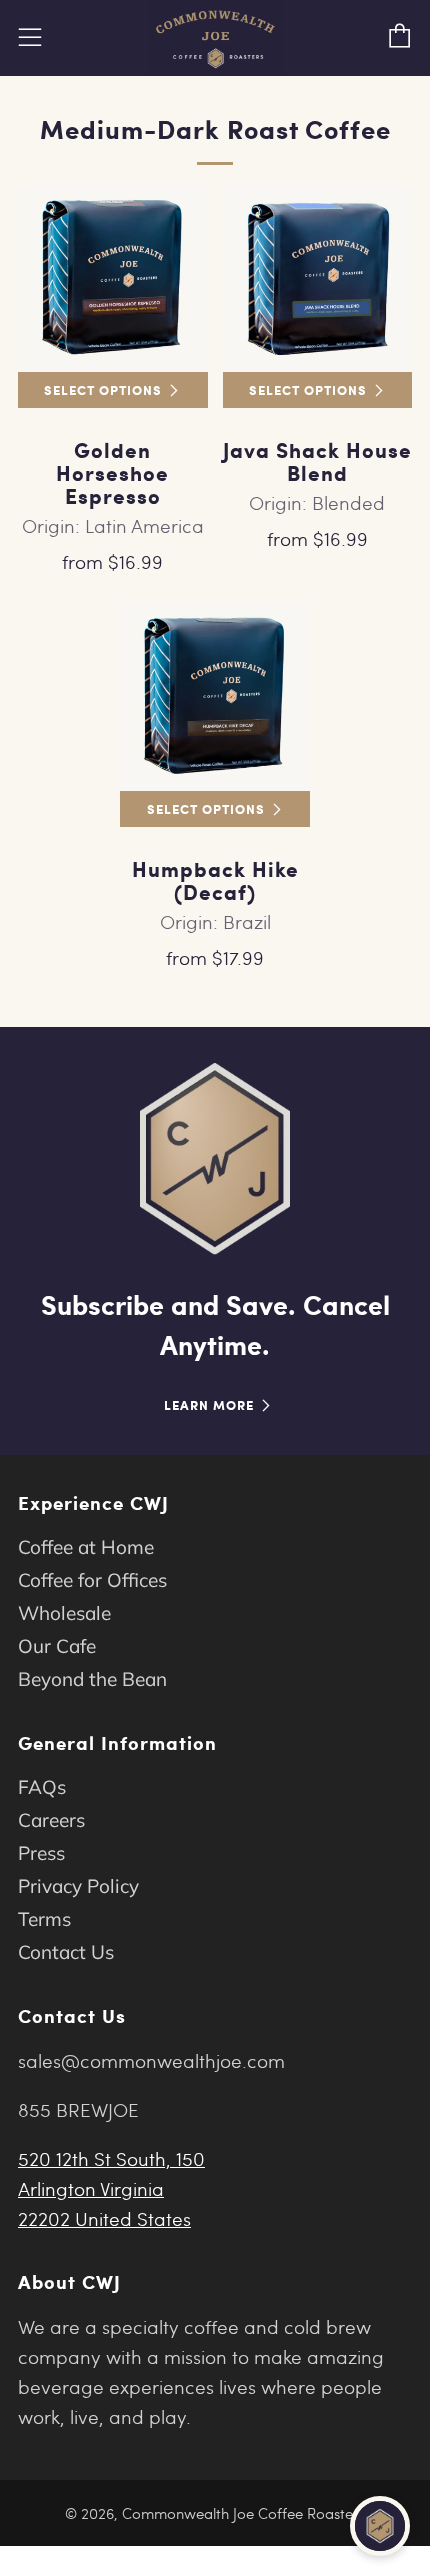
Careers (51, 1820)
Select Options (103, 389)
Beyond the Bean (92, 1679)
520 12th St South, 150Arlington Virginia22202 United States (111, 2188)
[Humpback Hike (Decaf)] (215, 696)
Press (41, 1853)
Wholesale (64, 1613)
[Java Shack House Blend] (318, 278)
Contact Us (66, 1952)
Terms (44, 1919)
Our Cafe (57, 1646)
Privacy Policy (78, 1886)
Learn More (209, 1405)
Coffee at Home (86, 1547)
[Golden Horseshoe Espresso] (113, 278)
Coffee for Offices (92, 1580)
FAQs (42, 1787)
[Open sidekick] (380, 2526)
